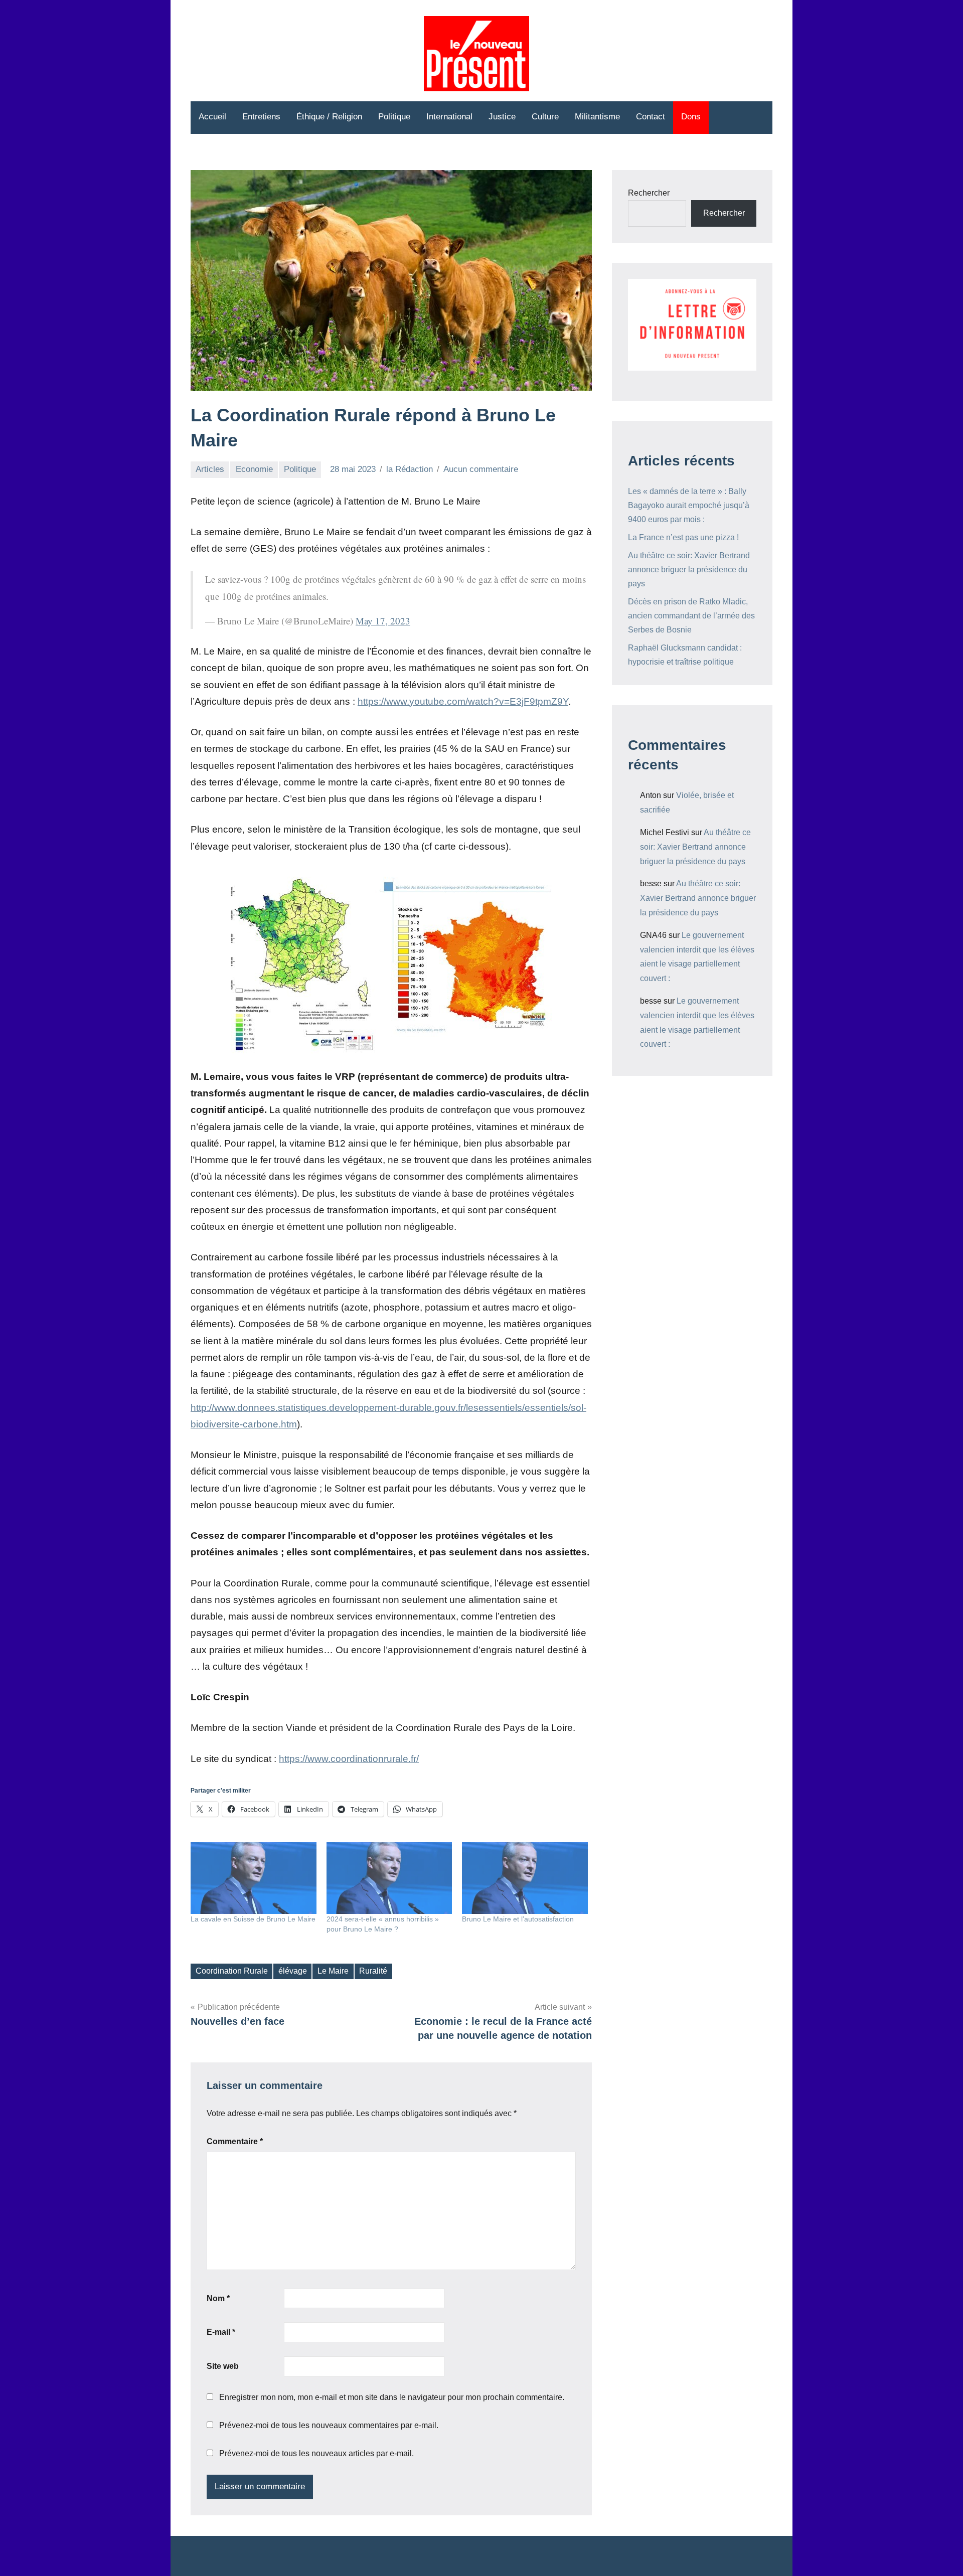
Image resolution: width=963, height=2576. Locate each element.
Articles (210, 469)
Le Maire (333, 1971)
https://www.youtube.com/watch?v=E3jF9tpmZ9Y (463, 701)
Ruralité (373, 1971)
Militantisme (597, 117)
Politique (394, 117)
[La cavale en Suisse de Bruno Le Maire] (254, 1878)
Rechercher (649, 193)
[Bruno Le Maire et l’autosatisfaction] (525, 1878)
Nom (218, 2298)
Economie (254, 469)
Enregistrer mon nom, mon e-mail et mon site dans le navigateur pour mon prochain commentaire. (392, 2397)
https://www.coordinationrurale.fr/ (349, 1759)
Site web (223, 2366)
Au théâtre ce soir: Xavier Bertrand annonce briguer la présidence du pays (689, 570)
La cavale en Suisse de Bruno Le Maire (253, 1919)
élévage (293, 1971)
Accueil (212, 117)
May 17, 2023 (383, 621)
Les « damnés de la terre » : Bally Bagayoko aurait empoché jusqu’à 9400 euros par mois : (689, 505)
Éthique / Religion (329, 117)
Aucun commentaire (481, 469)
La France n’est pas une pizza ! (683, 537)
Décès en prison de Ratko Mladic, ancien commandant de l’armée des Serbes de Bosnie (691, 616)
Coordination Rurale (232, 1971)
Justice (502, 117)
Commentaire (235, 2141)
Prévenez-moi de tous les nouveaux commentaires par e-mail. (329, 2425)
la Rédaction (410, 469)
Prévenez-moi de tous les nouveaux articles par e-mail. (316, 2453)
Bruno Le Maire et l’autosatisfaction (519, 1919)
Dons (691, 117)
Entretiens (261, 117)
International (449, 117)
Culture (545, 117)
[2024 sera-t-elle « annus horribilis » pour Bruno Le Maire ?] (389, 1878)
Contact (651, 117)
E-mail (221, 2332)
